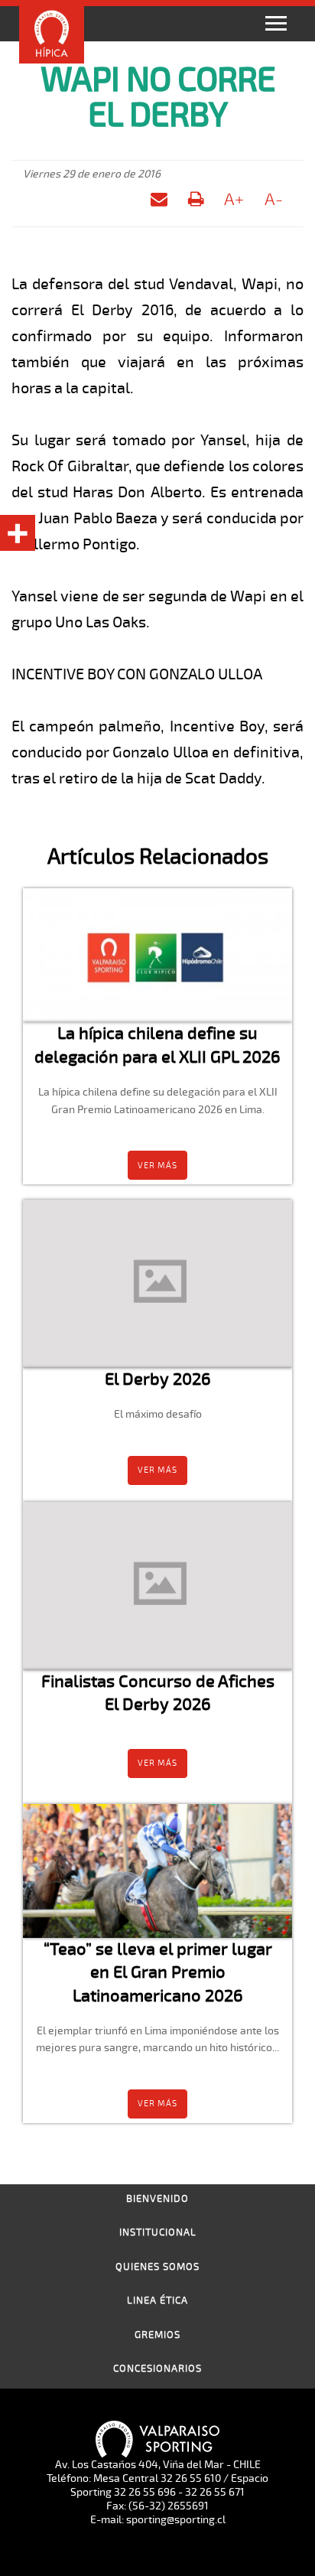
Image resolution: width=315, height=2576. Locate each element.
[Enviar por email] (159, 202)
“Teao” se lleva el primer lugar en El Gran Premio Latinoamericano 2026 (158, 1972)
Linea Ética (157, 2301)
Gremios (157, 2335)
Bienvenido (157, 2199)
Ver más (157, 1166)
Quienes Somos (157, 2267)
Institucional (158, 2232)
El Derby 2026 (158, 1379)
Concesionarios (157, 2369)
